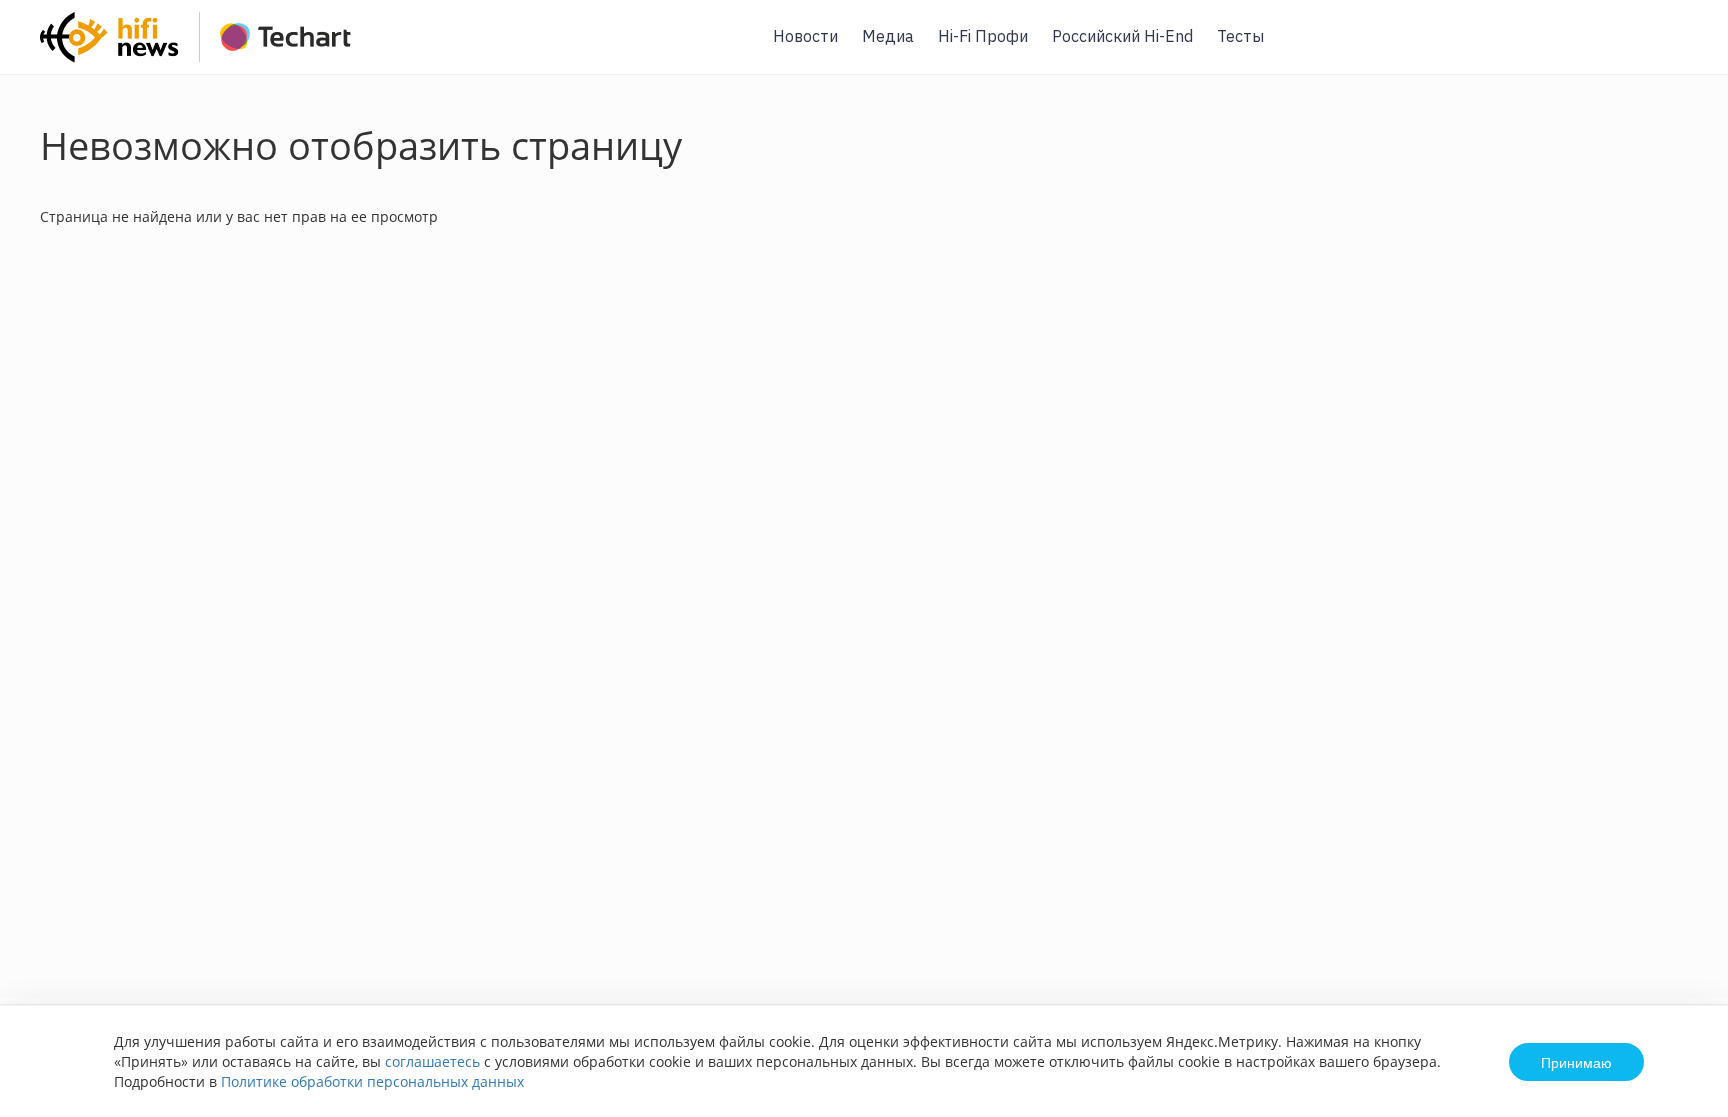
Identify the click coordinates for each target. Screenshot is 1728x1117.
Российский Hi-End (1122, 36)
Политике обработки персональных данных (372, 1081)
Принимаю (1576, 1062)
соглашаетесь (432, 1061)
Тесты (1240, 36)
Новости (805, 36)
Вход (1682, 48)
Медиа (888, 36)
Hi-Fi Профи (983, 36)
